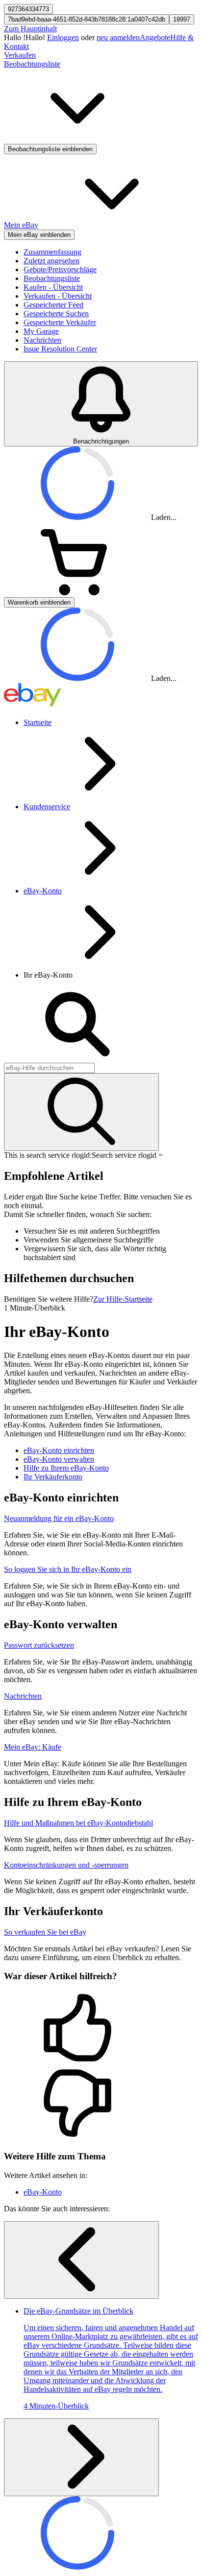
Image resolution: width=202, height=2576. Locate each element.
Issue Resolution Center (60, 349)
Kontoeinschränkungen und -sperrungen (66, 1865)
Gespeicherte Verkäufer (60, 322)
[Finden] (81, 1112)
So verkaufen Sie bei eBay (45, 1932)
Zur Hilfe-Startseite (123, 1299)
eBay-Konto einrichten (59, 1450)
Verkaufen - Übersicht (58, 296)
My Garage (41, 331)
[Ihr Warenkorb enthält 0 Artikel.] (77, 593)
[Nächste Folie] (81, 2457)
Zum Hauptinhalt (30, 29)
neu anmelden (118, 37)
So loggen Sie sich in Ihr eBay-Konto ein (68, 1569)
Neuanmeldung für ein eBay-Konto (59, 1518)
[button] (101, 2029)
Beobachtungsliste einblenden (50, 149)
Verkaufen (20, 55)
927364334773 (28, 9)
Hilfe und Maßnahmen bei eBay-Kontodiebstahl (78, 1823)
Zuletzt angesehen (51, 261)
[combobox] (49, 1068)
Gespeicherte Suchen (56, 314)
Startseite (38, 722)
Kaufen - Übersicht (53, 287)
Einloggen (63, 37)
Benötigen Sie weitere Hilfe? (49, 1299)
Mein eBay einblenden (39, 235)
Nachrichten (42, 340)
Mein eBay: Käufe (33, 1747)
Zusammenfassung (52, 252)
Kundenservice (47, 807)
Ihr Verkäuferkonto (53, 1477)
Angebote (155, 37)
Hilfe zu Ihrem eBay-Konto (66, 1468)
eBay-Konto (43, 891)
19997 (182, 19)
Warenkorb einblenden (39, 602)
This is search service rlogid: (48, 1155)
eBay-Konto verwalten (59, 1459)
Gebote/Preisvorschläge (60, 269)
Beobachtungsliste (52, 278)
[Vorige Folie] (81, 2260)
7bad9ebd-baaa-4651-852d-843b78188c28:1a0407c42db (87, 19)
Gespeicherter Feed (53, 305)
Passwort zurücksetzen (39, 1645)
